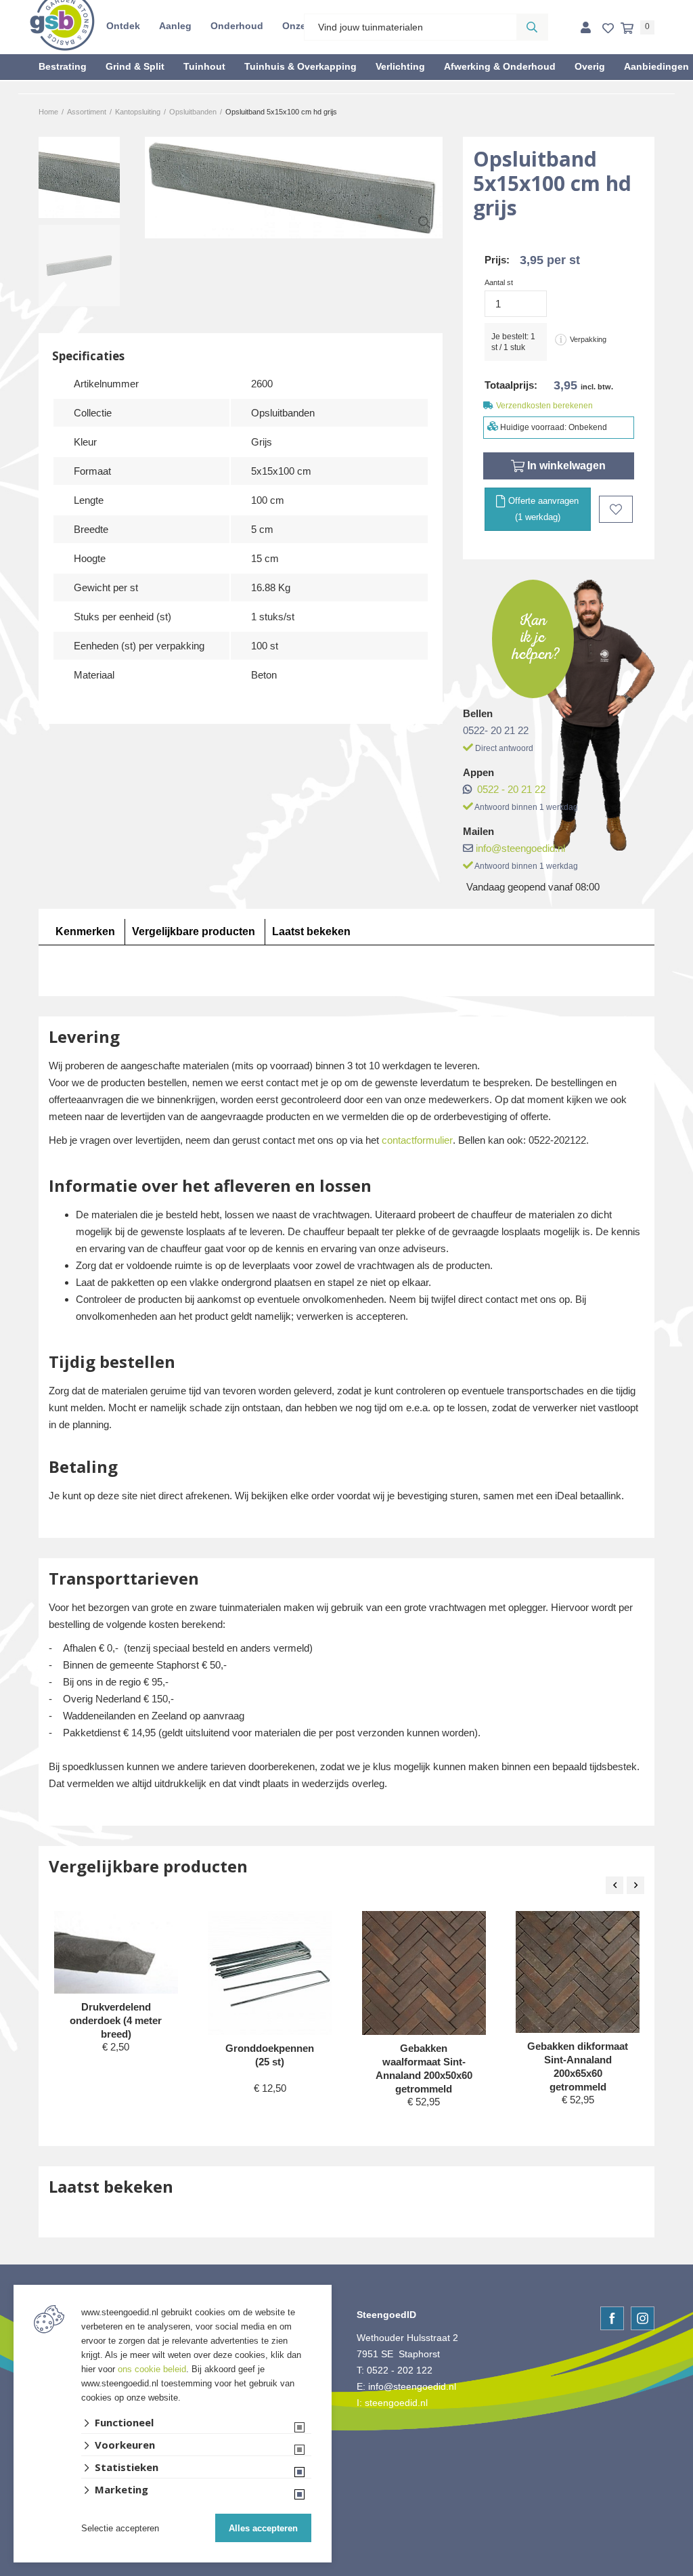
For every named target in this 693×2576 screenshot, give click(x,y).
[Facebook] (612, 2318)
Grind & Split (135, 66)
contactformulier (417, 1140)
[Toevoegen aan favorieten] (616, 509)
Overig (590, 66)
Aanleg (175, 26)
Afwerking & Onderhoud (500, 66)
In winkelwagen (565, 466)
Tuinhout (204, 66)
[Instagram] (643, 2318)
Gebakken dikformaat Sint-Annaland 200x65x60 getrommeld (578, 2066)
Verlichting (400, 66)
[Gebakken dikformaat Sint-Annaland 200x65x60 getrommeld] (578, 1972)
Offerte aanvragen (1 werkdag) (542, 509)
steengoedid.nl (396, 2403)
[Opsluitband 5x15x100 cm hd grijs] (294, 188)
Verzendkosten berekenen (544, 406)
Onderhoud (237, 26)
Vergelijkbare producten (194, 931)
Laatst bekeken (311, 931)
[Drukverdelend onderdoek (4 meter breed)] (116, 1952)
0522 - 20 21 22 (511, 789)
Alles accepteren (263, 2528)
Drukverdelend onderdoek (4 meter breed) (116, 2020)
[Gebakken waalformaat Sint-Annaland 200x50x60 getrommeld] (424, 1973)
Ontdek (123, 26)
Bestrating (63, 66)
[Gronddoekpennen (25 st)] (270, 1973)
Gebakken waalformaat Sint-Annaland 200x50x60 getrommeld (424, 2068)
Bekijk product (116, 2073)
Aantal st (499, 282)
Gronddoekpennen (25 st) (270, 2055)
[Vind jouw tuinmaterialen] (532, 27)
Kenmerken (85, 931)
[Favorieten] (608, 29)
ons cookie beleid (152, 2369)
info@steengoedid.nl (520, 848)
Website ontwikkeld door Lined (347, 2570)
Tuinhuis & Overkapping (300, 66)
